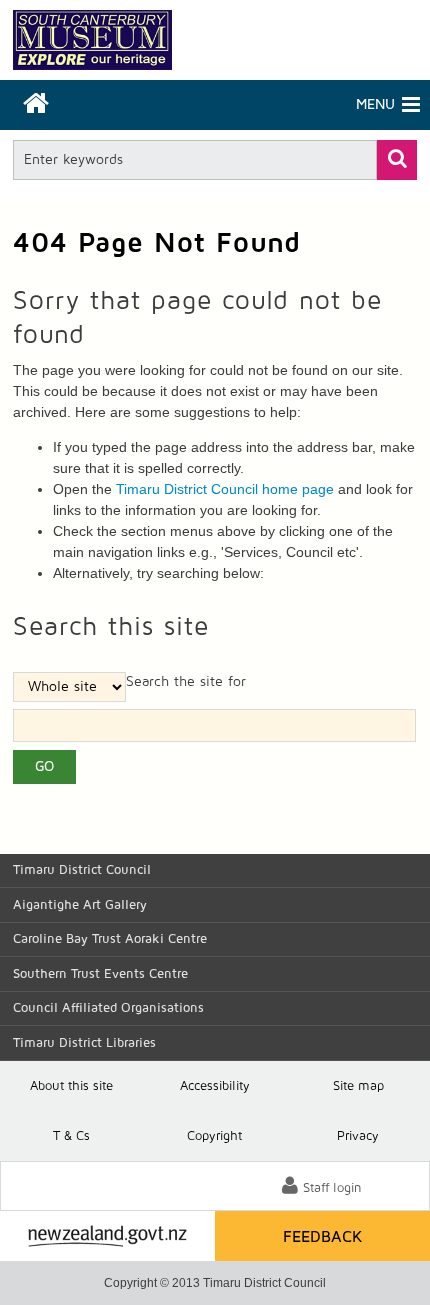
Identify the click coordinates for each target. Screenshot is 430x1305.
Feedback (323, 1237)
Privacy (358, 1136)
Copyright (214, 1136)
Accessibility (215, 1086)
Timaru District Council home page (225, 489)
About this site (71, 1086)
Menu (305, 105)
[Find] (397, 160)
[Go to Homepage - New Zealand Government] (107, 1236)
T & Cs (71, 1136)
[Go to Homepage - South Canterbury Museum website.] (92, 40)
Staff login (332, 1188)
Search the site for (186, 682)
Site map (358, 1086)
